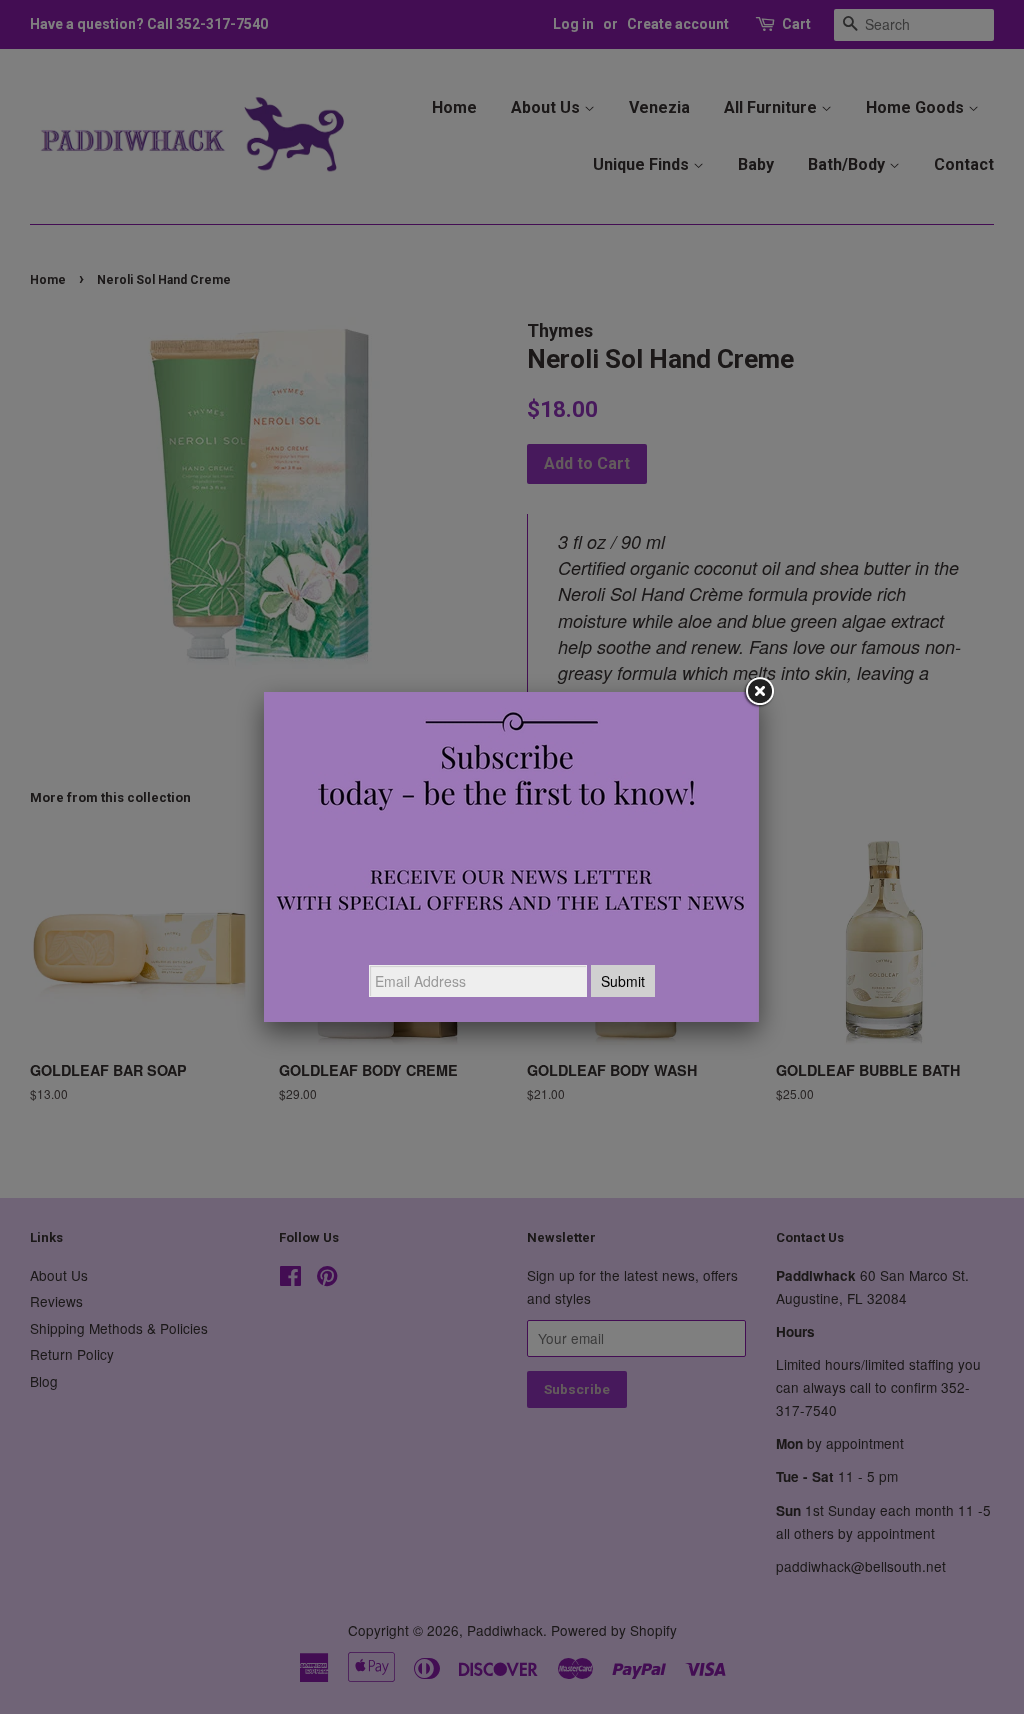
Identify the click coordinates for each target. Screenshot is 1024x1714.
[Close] (759, 692)
